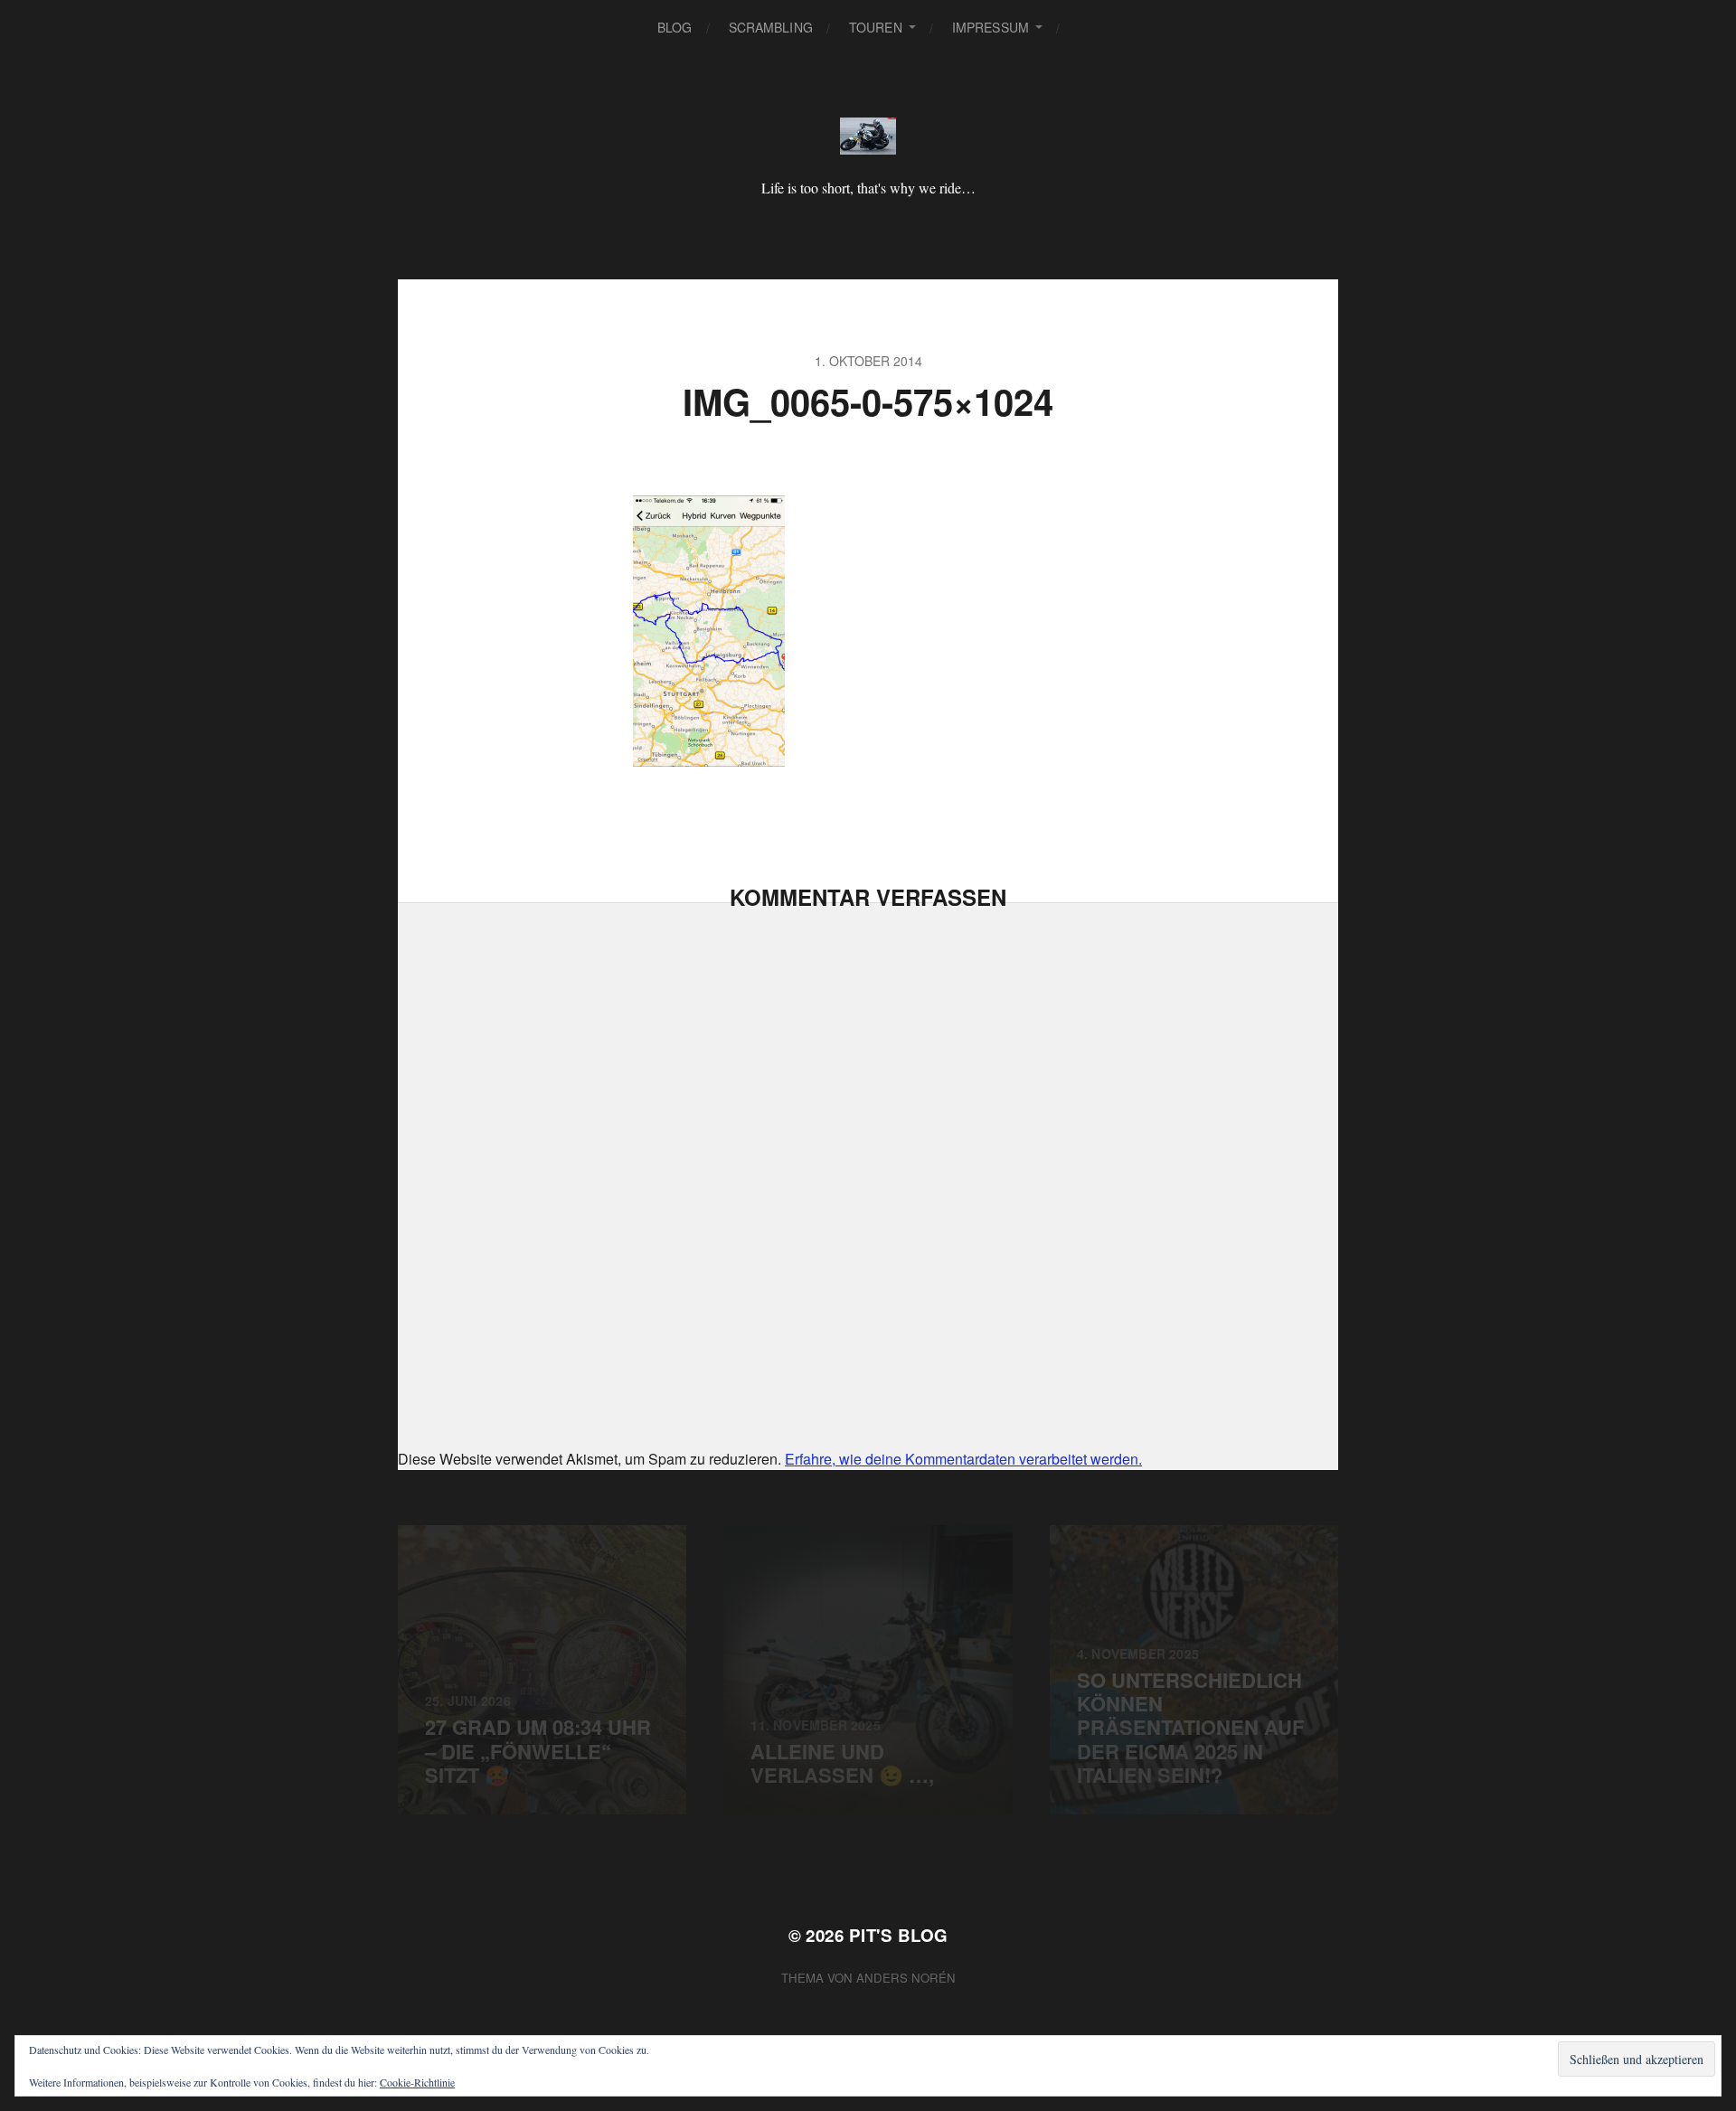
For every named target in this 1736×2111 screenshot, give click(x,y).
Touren (876, 27)
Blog (675, 27)
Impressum (991, 27)
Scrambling (771, 27)
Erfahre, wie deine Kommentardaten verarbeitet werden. (963, 1459)
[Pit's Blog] (868, 136)
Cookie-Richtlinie (417, 2082)
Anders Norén (906, 1978)
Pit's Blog (899, 1935)
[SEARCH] (1088, 28)
